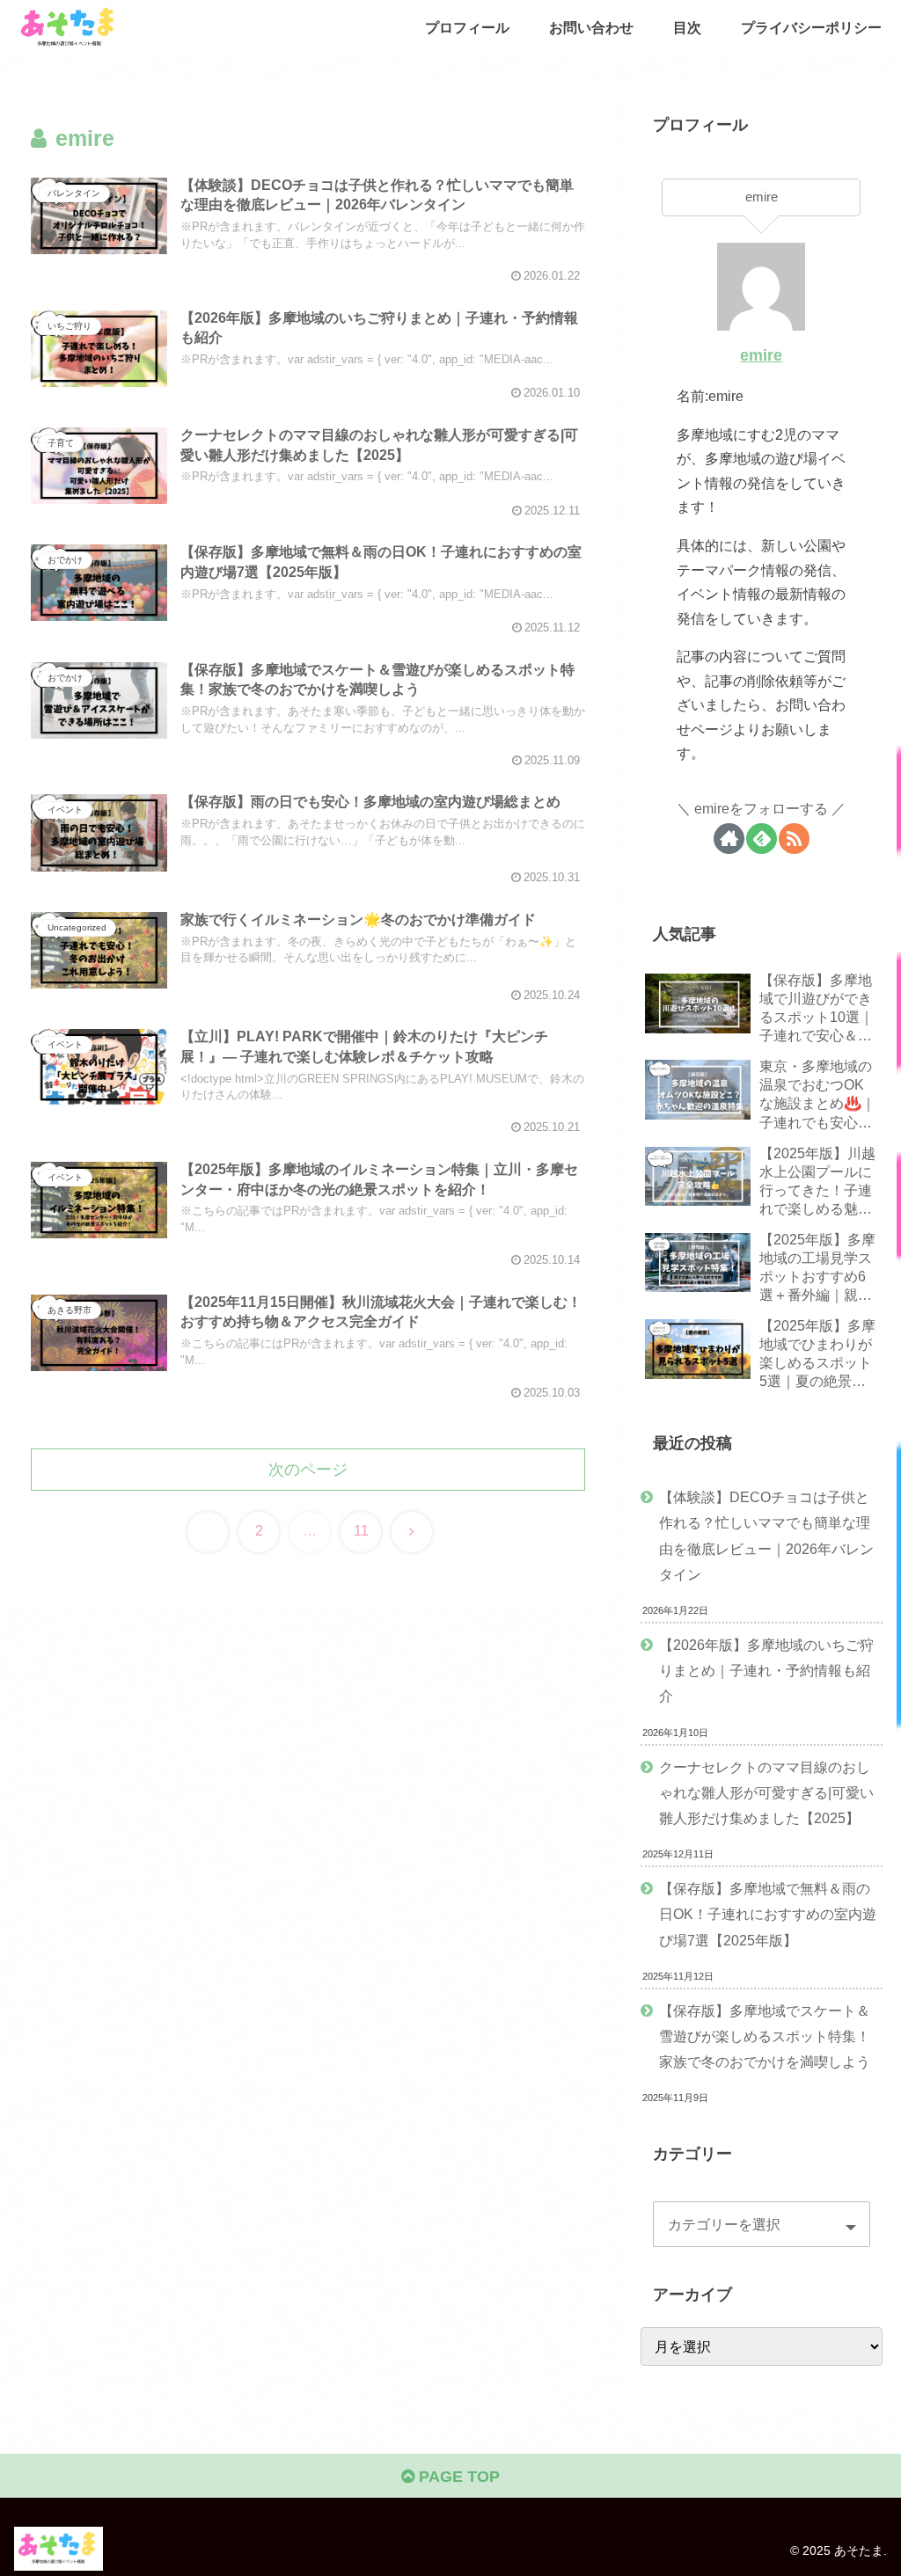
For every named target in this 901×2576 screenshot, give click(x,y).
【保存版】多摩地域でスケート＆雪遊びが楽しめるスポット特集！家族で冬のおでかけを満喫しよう (765, 2036)
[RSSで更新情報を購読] (794, 839)
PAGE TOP (457, 2477)
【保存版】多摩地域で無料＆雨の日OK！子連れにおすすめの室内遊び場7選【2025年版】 (768, 1914)
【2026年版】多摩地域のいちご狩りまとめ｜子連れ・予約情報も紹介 (766, 1670)
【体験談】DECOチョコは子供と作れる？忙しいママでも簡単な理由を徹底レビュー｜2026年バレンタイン (766, 1535)
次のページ (308, 1470)
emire (761, 355)
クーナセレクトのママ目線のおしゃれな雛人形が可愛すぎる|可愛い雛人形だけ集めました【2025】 (766, 1792)
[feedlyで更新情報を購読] (762, 839)
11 (361, 1531)
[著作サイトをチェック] (729, 839)
